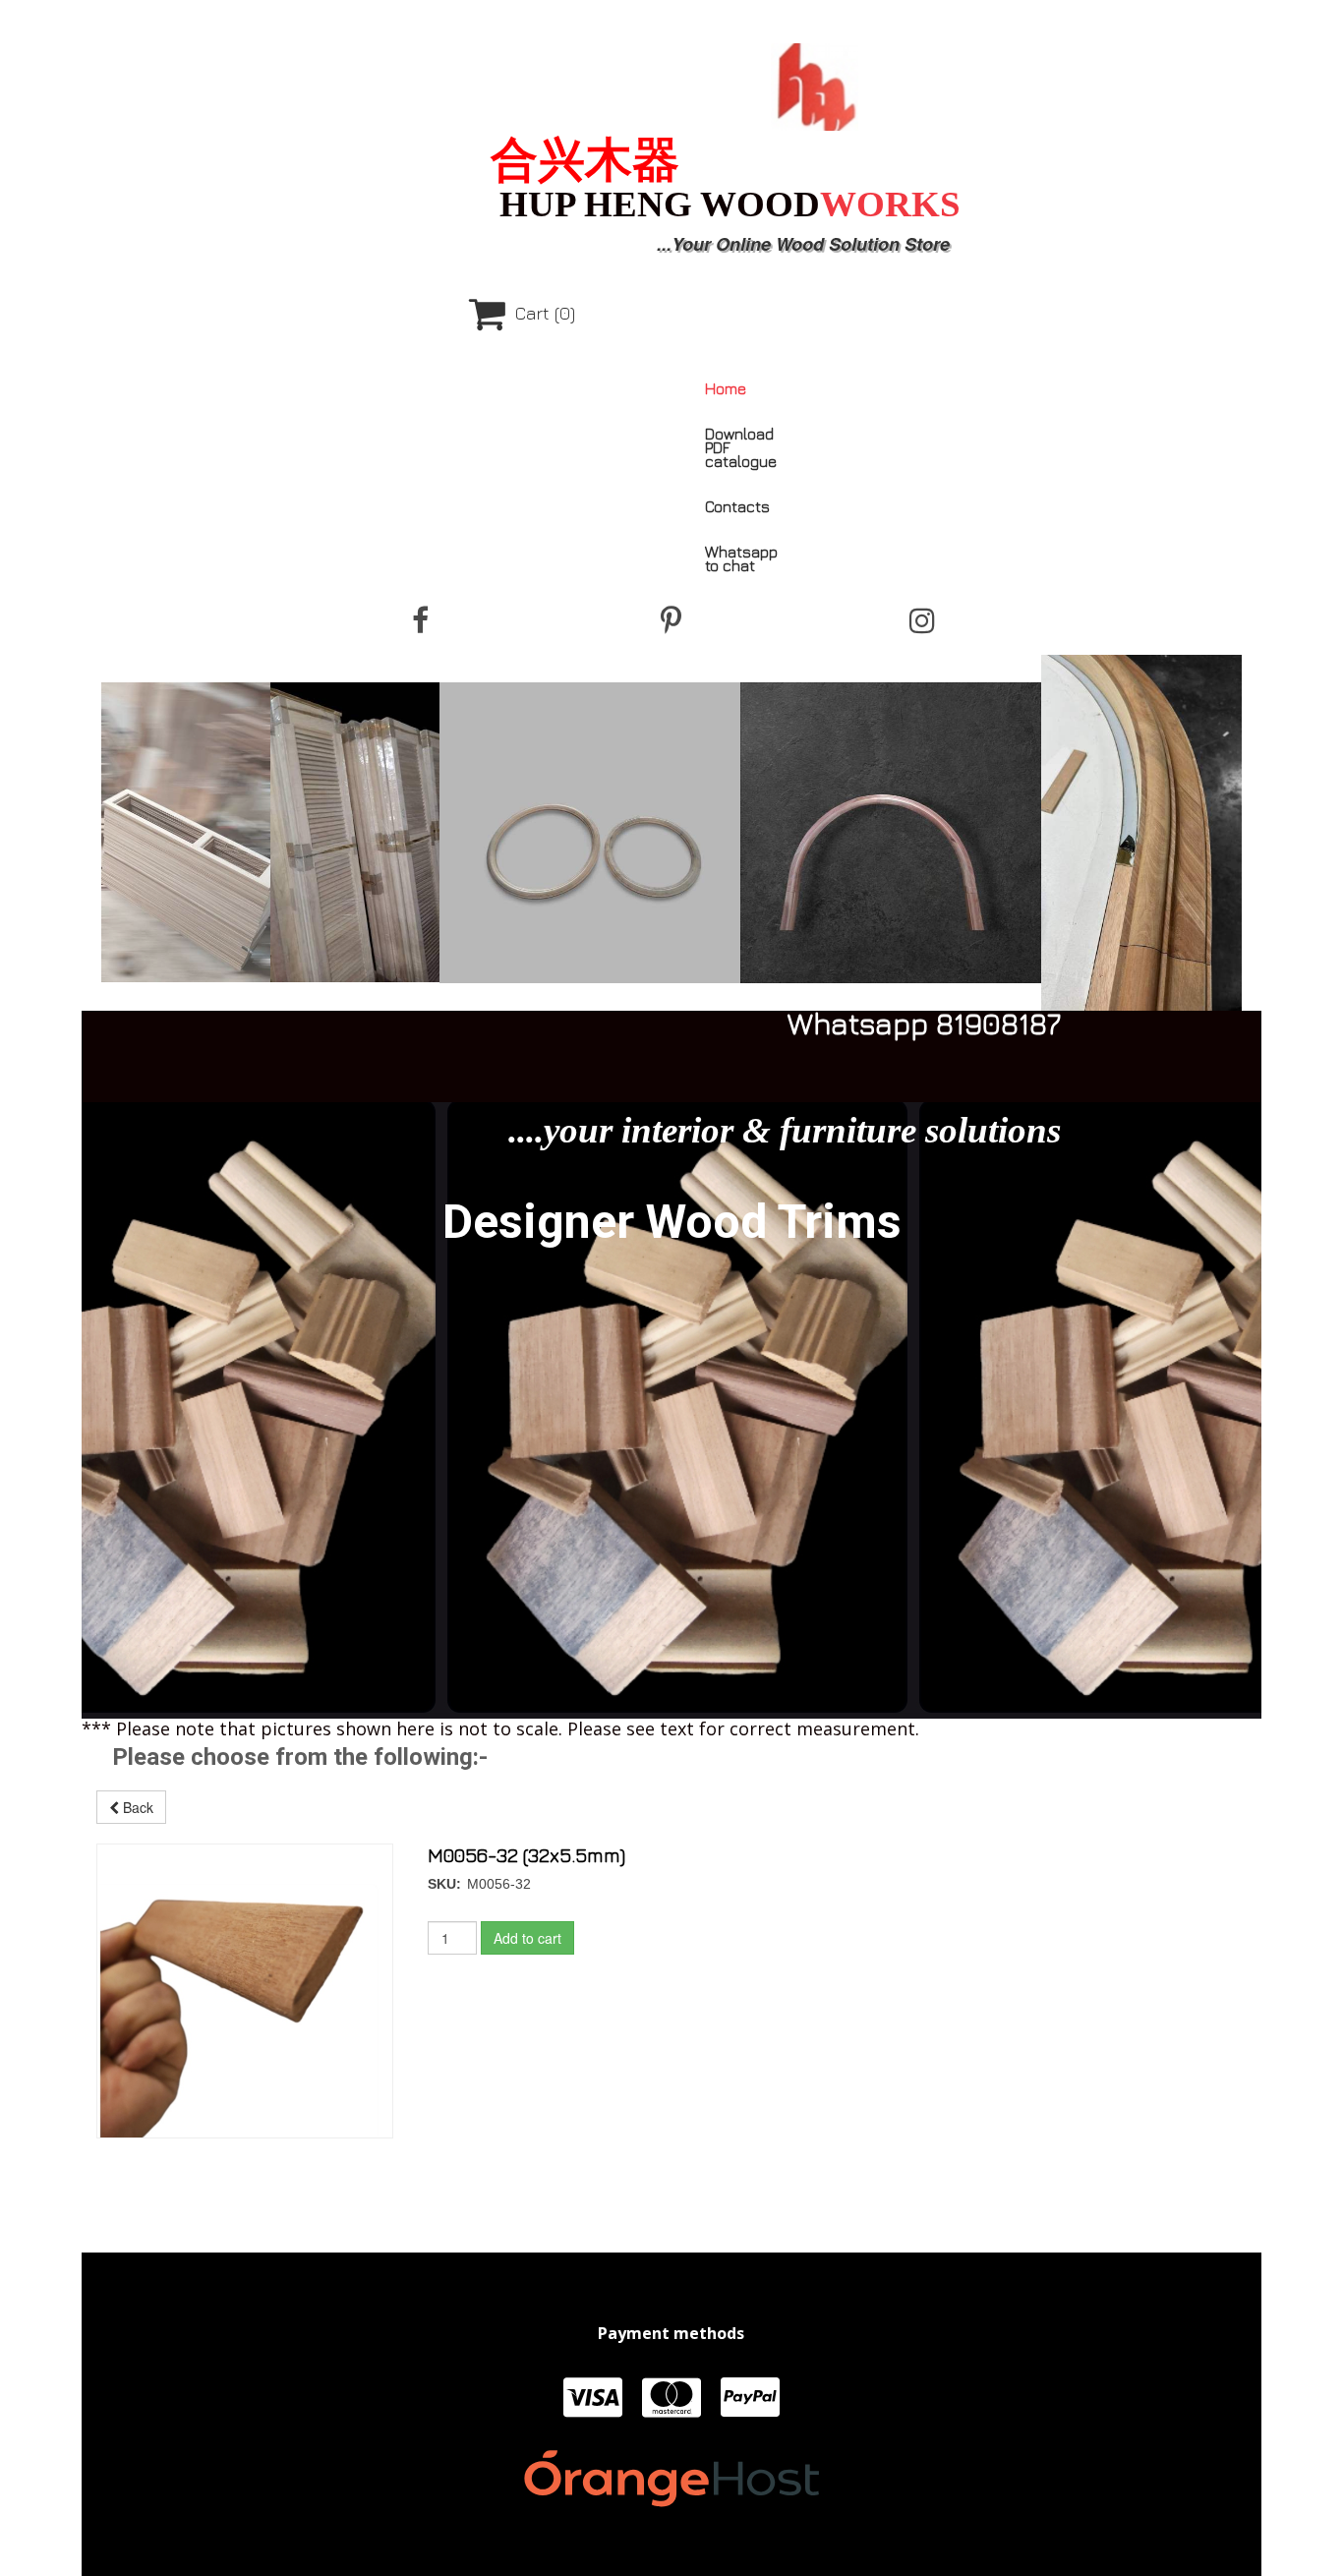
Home (726, 388)
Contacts (737, 506)
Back (136, 1807)
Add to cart (527, 1938)
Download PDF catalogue (741, 447)
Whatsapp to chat (741, 558)
